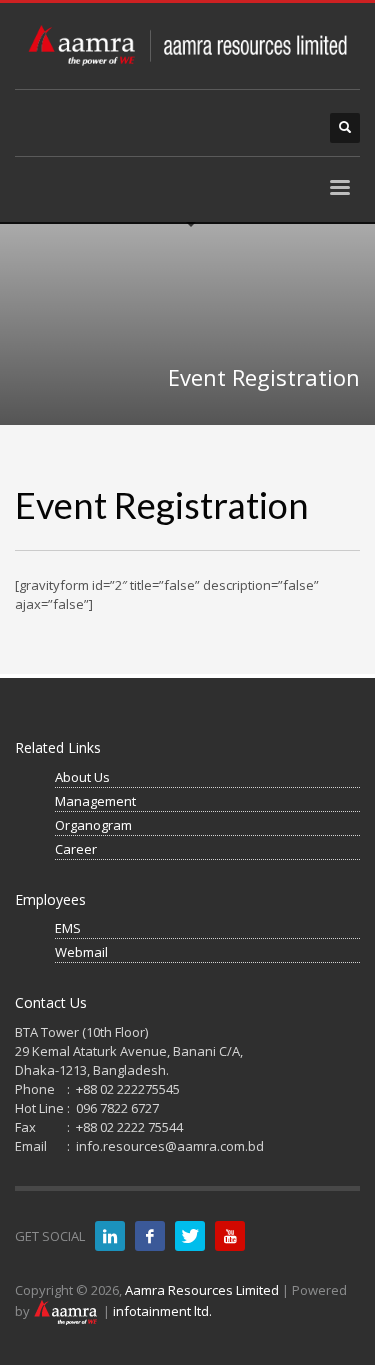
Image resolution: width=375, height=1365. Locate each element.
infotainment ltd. (162, 1311)
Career (76, 849)
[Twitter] (190, 1236)
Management (95, 801)
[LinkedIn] (110, 1236)
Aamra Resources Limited (202, 1290)
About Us (82, 777)
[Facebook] (150, 1236)
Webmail (81, 952)
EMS (68, 928)
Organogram (93, 825)
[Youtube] (230, 1236)
